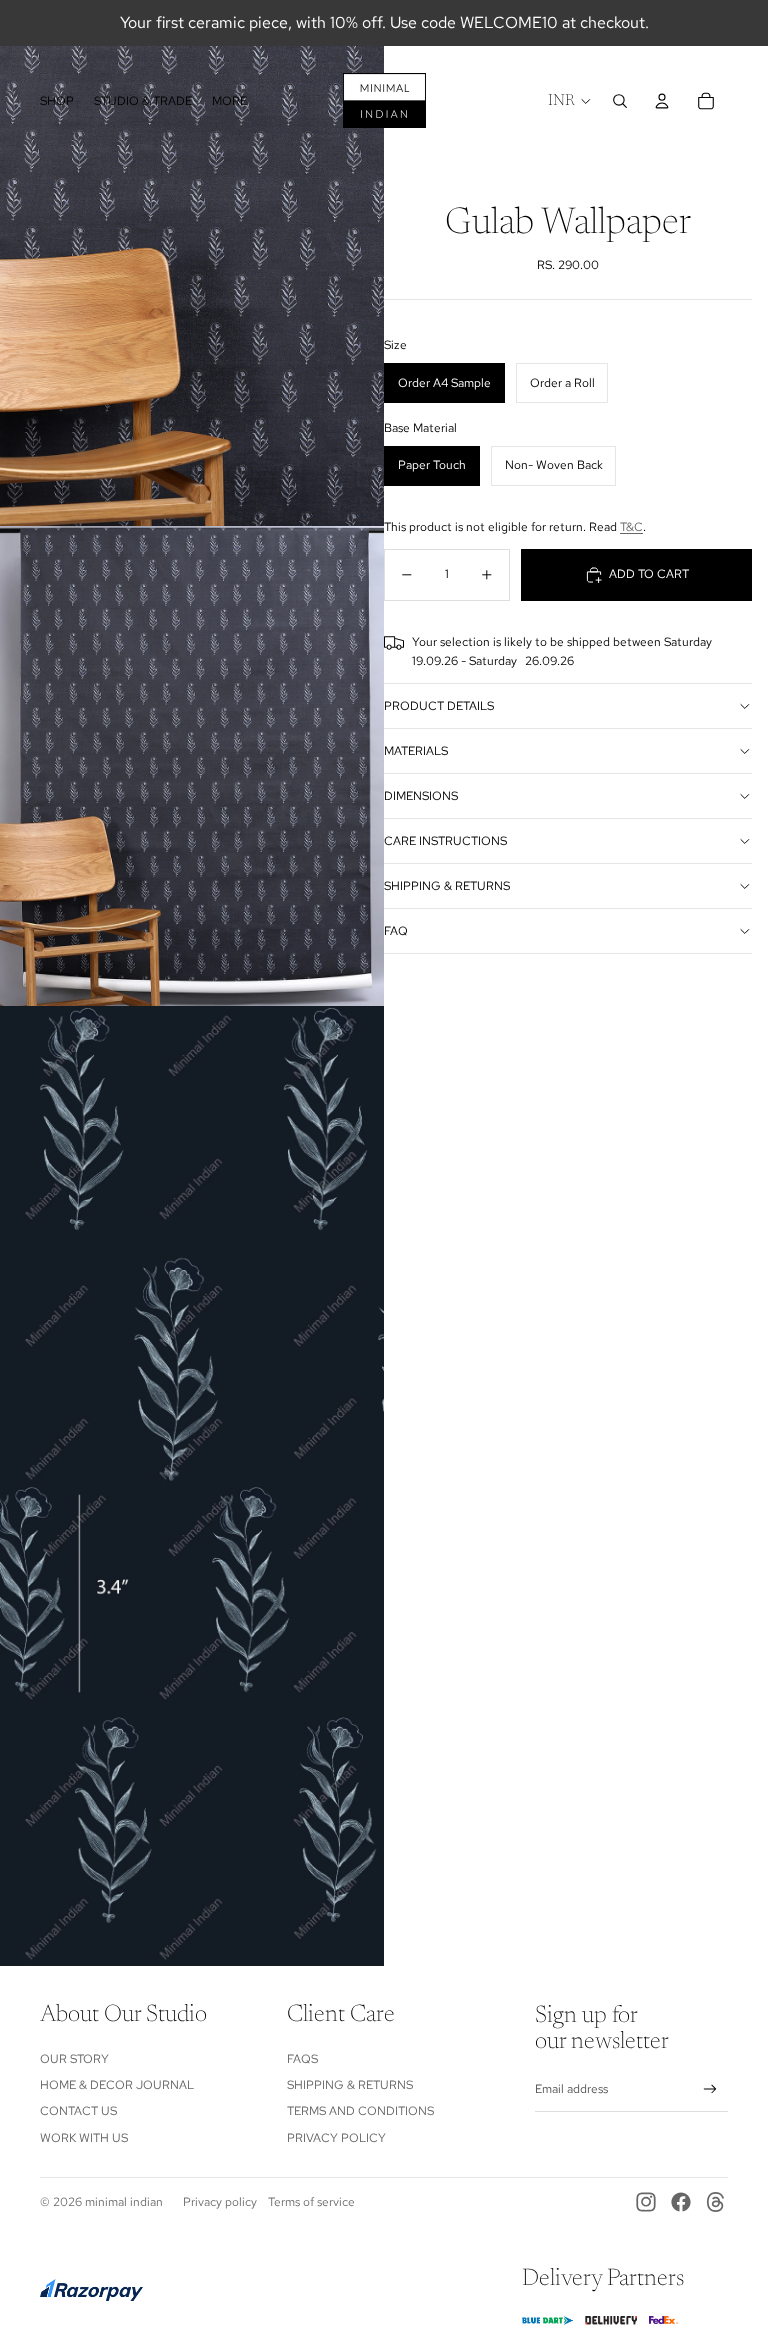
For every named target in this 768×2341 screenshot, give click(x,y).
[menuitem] (229, 101)
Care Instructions (445, 841)
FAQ (396, 931)
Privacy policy (220, 2202)
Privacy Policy (336, 2138)
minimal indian (124, 2202)
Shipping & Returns (447, 886)
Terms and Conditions (360, 2111)
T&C (631, 527)
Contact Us (78, 2111)
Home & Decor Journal (117, 2085)
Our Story (74, 2059)
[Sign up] (710, 2089)
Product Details (439, 706)
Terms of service (311, 2202)
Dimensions (421, 796)
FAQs (302, 2059)
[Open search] (620, 101)
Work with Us (84, 2138)
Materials (416, 751)
